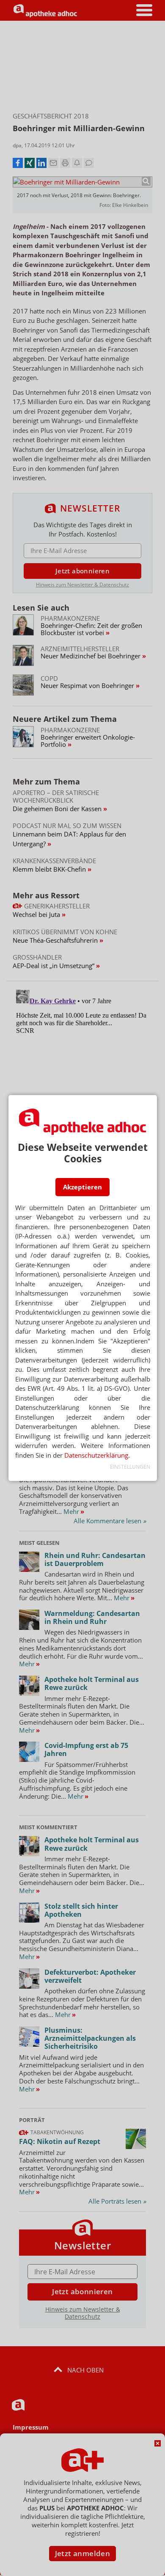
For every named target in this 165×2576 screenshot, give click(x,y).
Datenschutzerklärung (96, 1455)
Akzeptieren (82, 1187)
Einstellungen (130, 1467)
